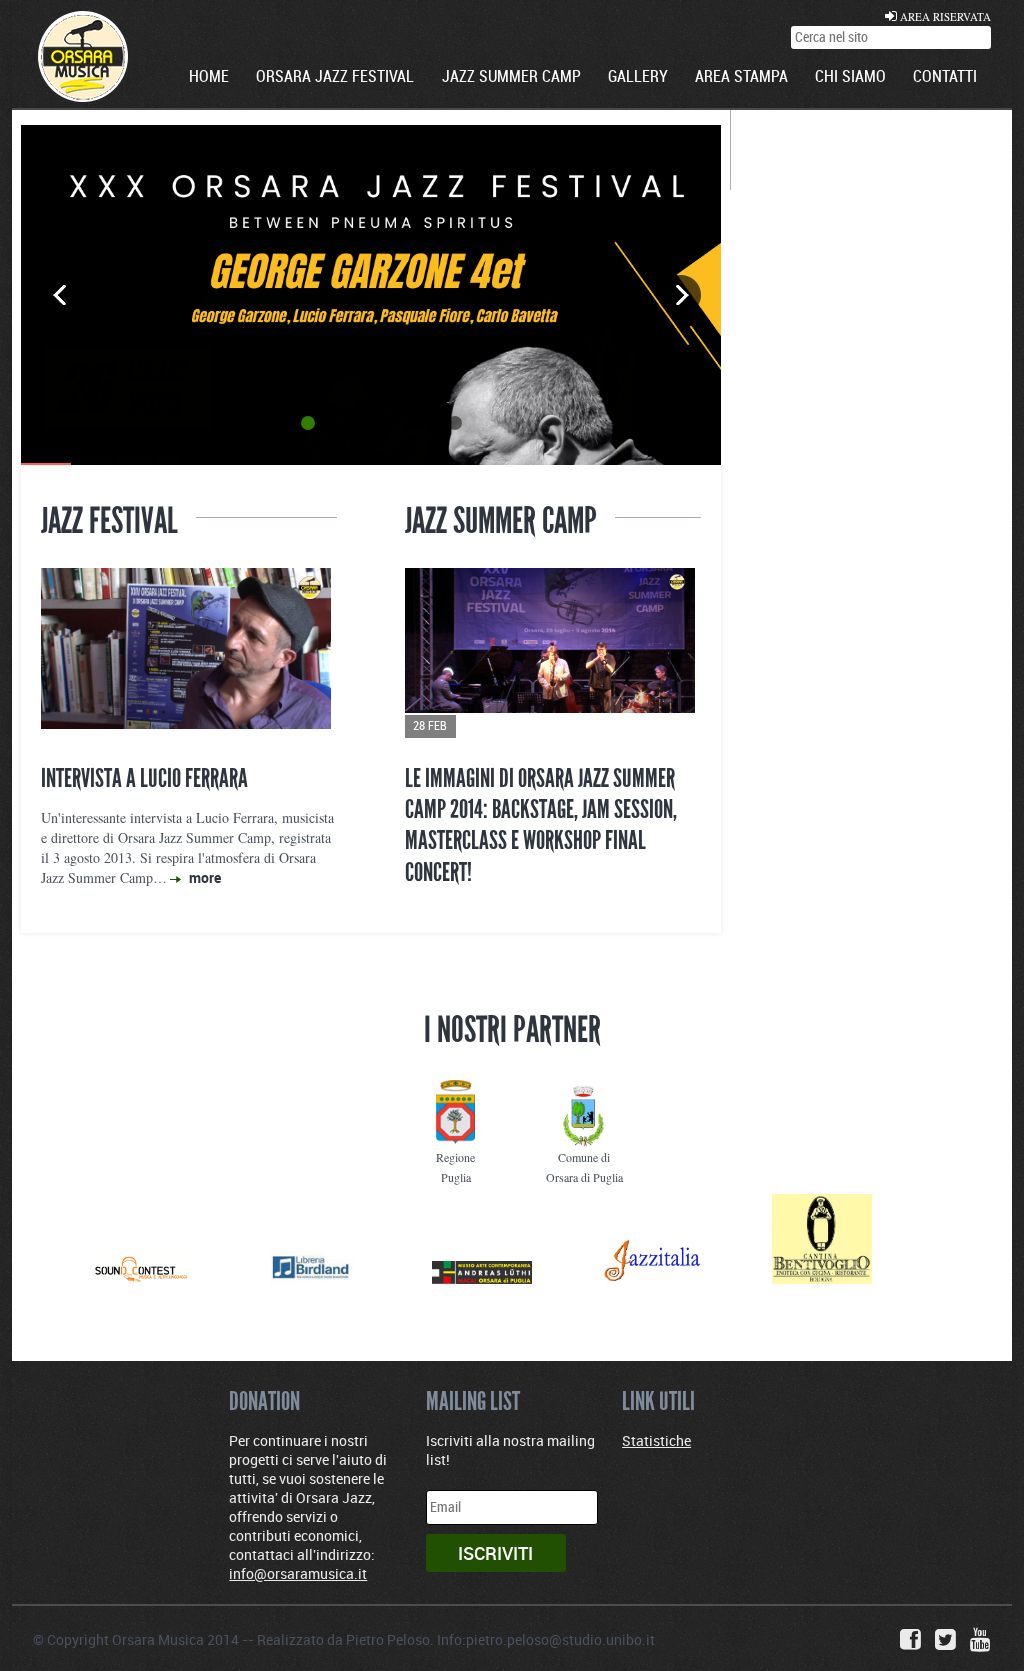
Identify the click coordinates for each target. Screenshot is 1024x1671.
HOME (209, 77)
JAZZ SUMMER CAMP (511, 77)
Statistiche (656, 1440)
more (205, 877)
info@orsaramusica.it (298, 1573)
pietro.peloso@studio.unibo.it (560, 1639)
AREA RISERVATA (944, 16)
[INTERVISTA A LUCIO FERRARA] (189, 653)
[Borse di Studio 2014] (553, 653)
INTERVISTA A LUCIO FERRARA (144, 778)
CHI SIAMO (850, 77)
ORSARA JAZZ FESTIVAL (335, 77)
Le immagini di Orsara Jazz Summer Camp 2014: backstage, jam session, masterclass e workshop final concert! (541, 825)
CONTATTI (945, 77)
